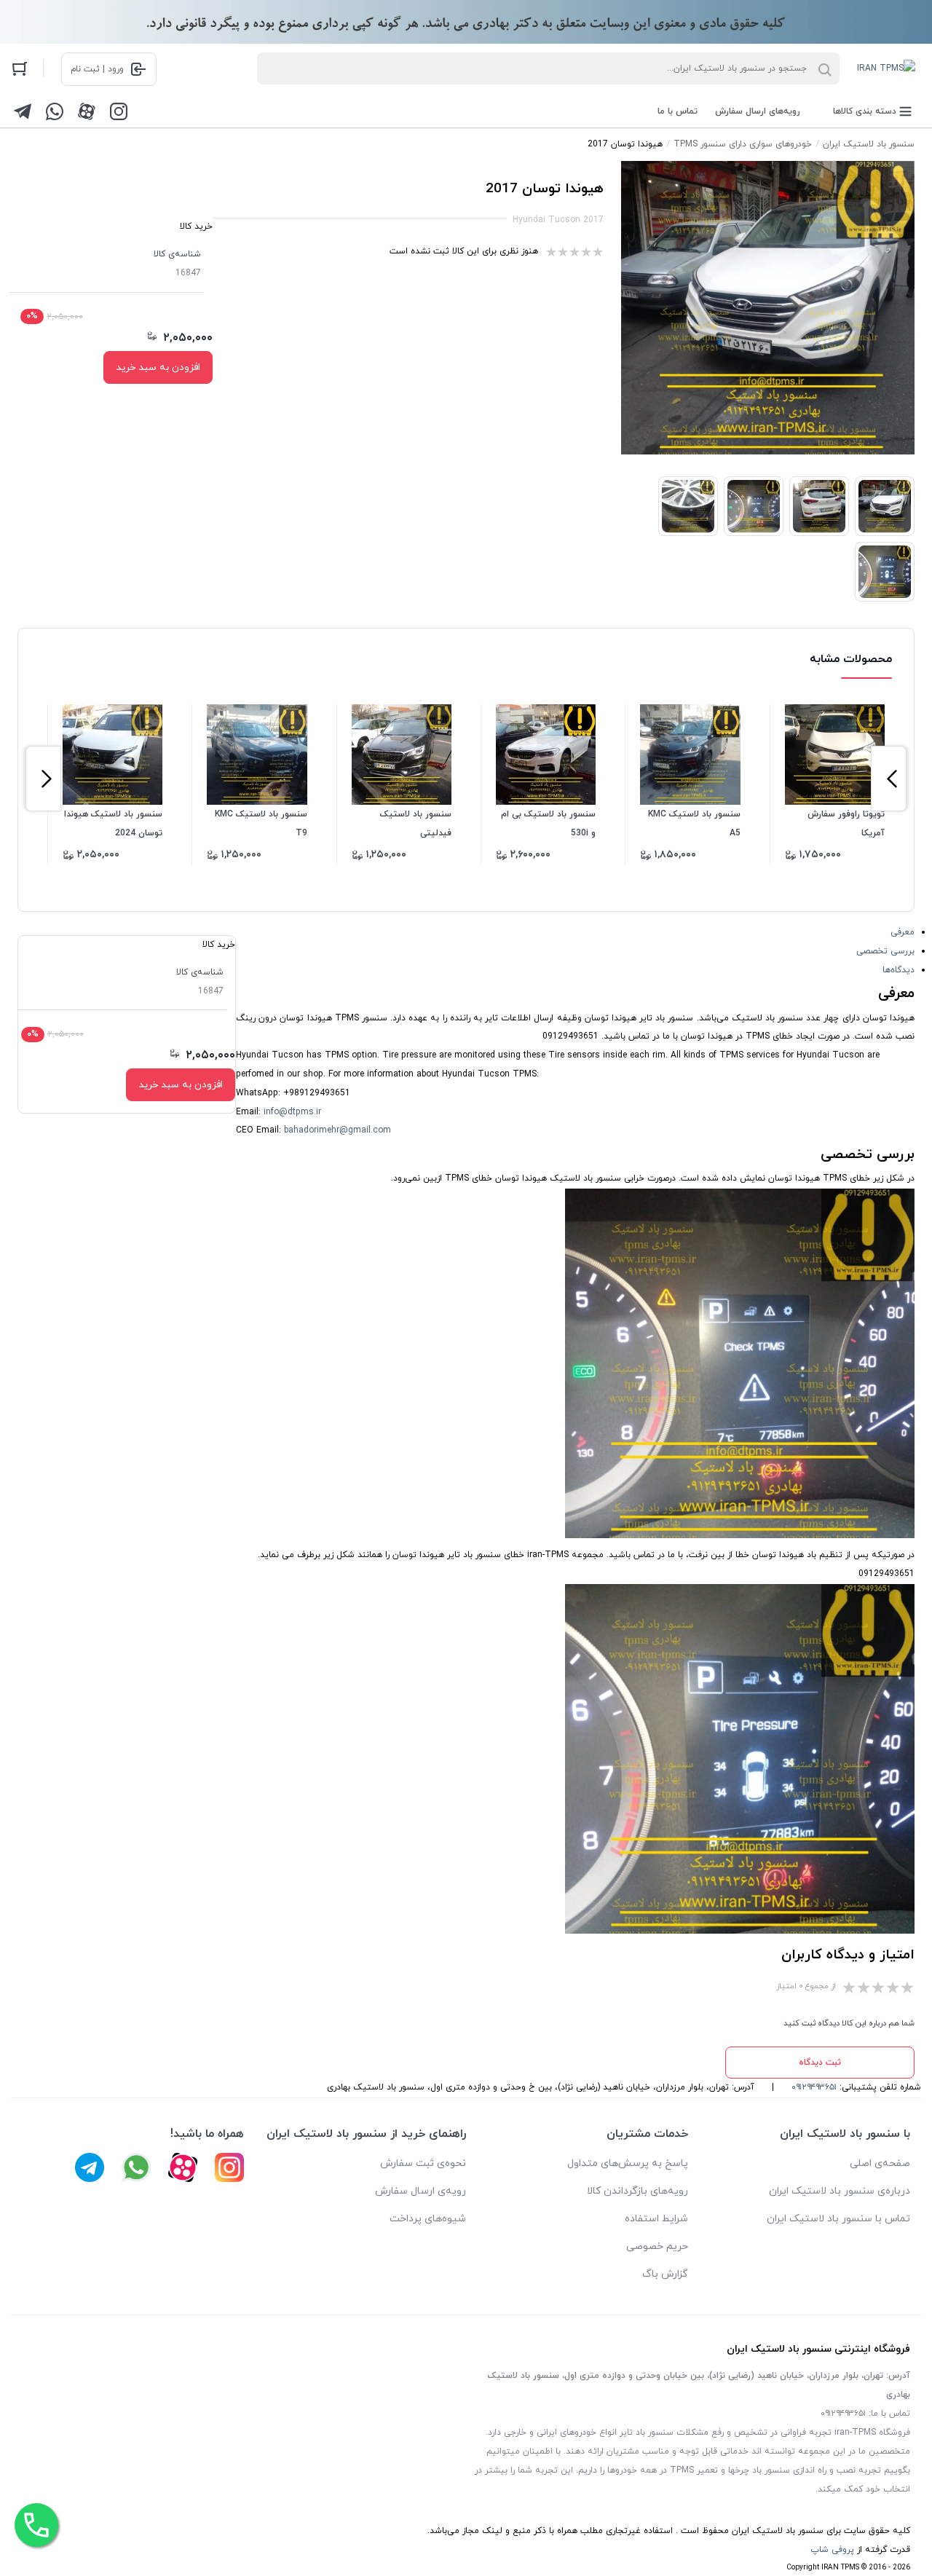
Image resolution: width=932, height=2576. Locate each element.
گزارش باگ (665, 2274)
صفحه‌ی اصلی (880, 2163)
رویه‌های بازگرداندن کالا (637, 2191)
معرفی (903, 932)
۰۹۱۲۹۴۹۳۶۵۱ (814, 2087)
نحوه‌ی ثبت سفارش (423, 2163)
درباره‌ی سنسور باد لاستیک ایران (840, 2191)
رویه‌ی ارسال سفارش (420, 2191)
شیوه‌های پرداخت (428, 2219)
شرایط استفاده (656, 2219)
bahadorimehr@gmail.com (337, 1130)
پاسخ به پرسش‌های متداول (628, 2163)
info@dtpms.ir (292, 1112)
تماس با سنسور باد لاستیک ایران (838, 2219)
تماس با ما (678, 111)
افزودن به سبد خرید (158, 367)
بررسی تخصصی (885, 951)
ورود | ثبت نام (97, 69)
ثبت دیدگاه (820, 2063)
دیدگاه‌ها (899, 970)
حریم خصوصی (657, 2246)
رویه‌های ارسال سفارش (758, 111)
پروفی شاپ (832, 2550)
